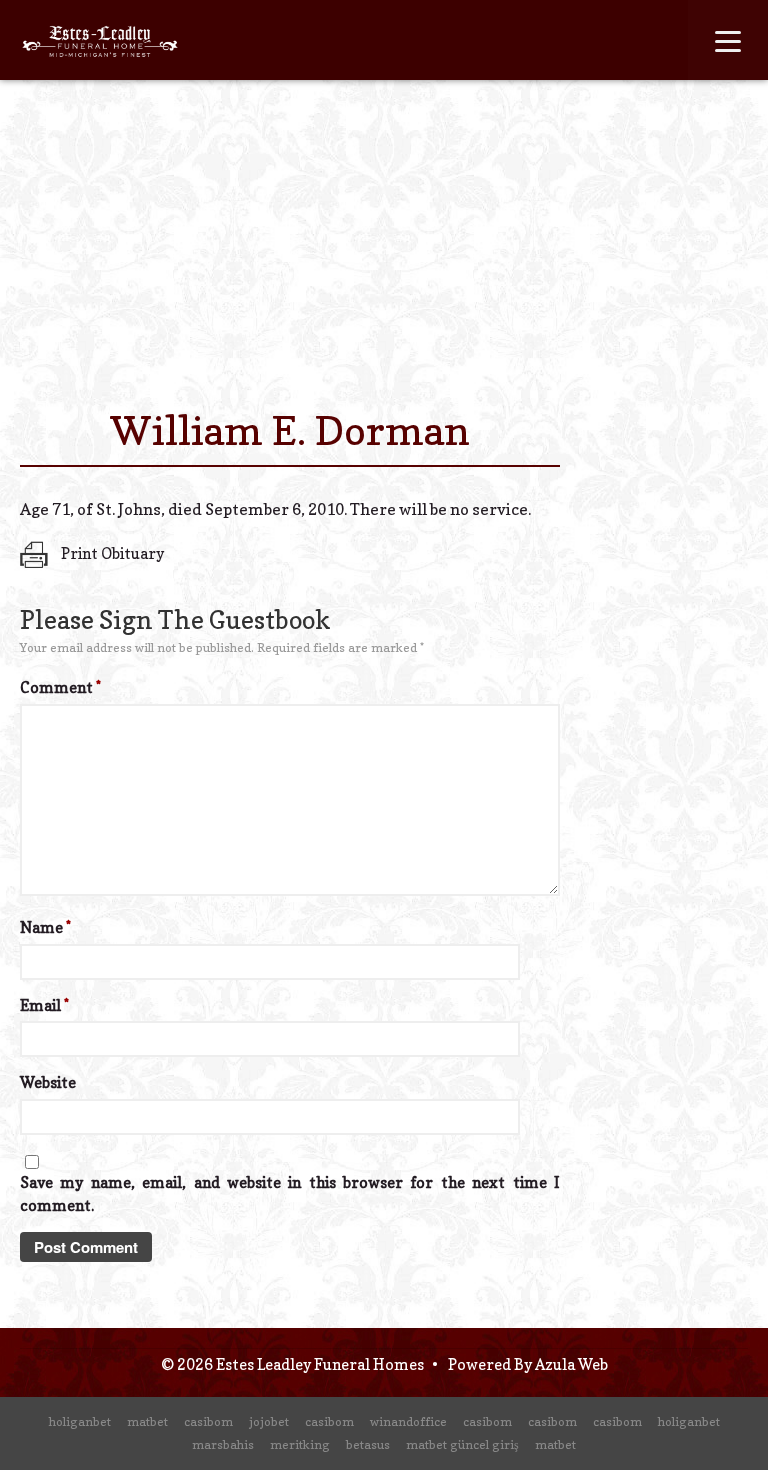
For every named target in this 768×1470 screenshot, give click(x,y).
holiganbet (80, 1421)
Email (44, 1005)
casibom (208, 1421)
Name (45, 927)
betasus (368, 1444)
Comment (60, 687)
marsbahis (223, 1444)
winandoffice (408, 1421)
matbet (147, 1421)
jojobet (269, 1421)
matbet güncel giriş (462, 1444)
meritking (300, 1444)
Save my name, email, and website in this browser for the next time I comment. (290, 1194)
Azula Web (571, 1364)
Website (48, 1082)
